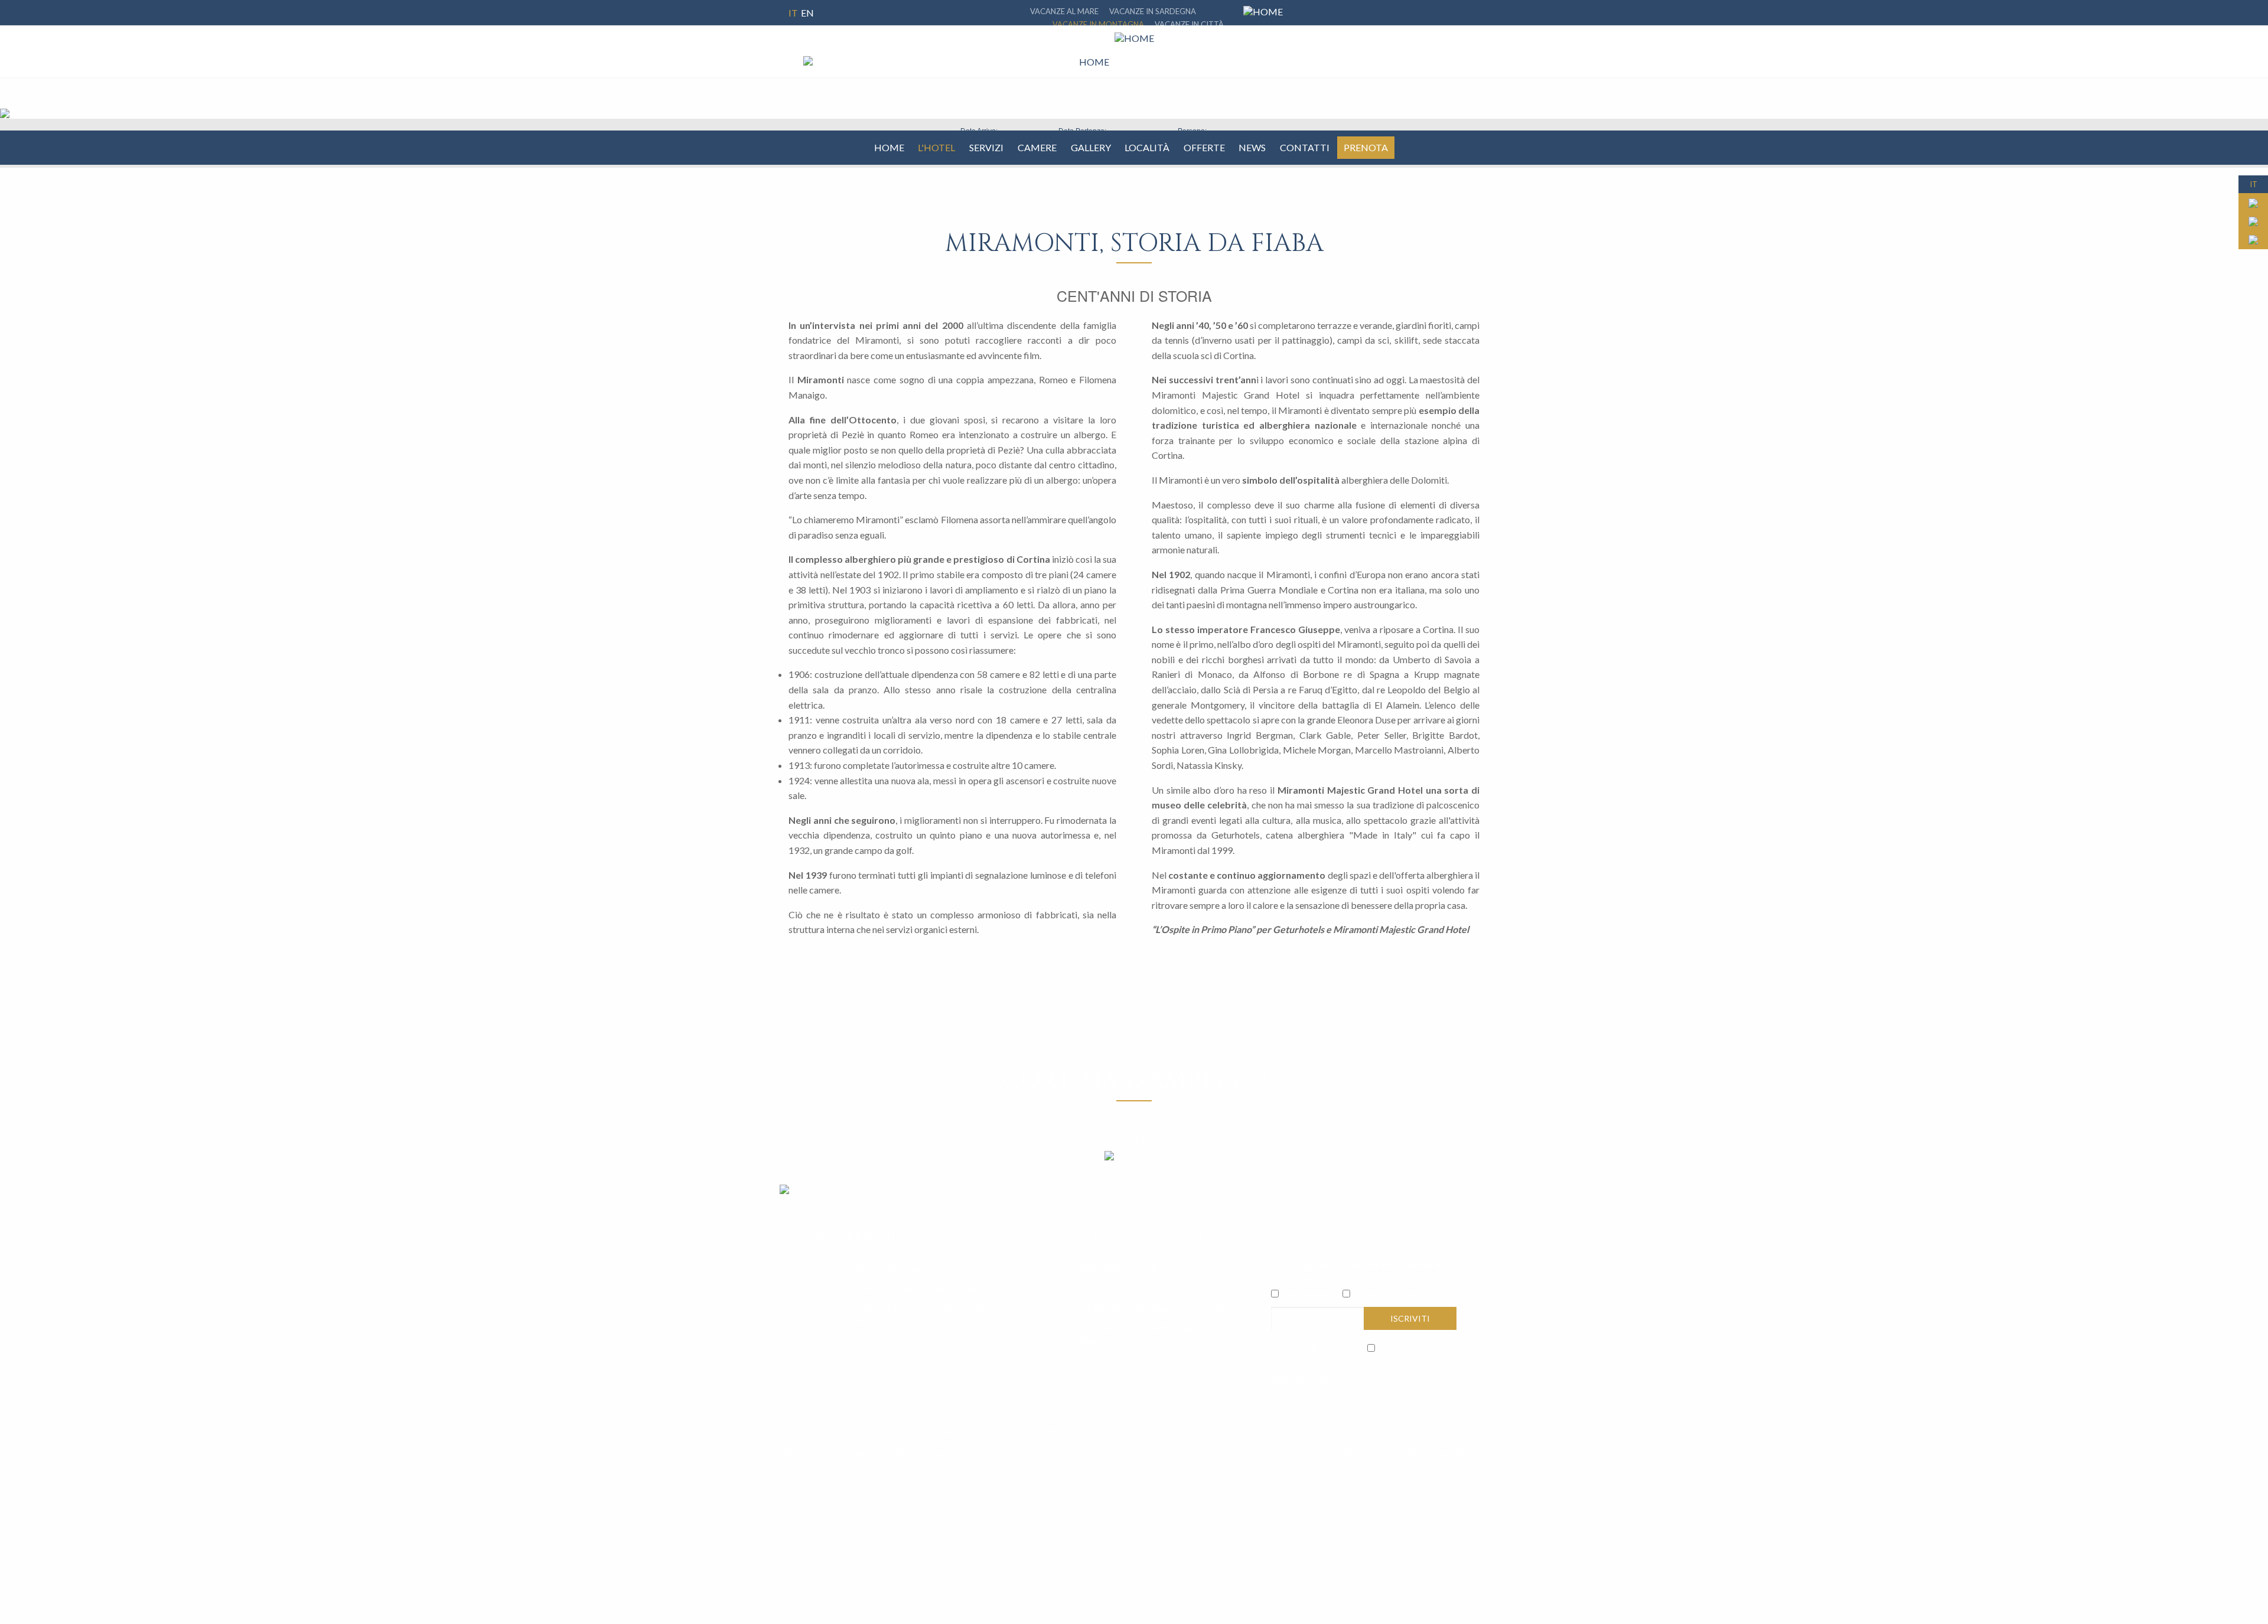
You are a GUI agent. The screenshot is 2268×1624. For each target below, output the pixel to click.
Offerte (1204, 147)
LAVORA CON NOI (1311, 1379)
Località (1147, 147)
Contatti (1305, 147)
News (1252, 147)
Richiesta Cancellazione (939, 1453)
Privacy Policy (1336, 1347)
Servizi (986, 147)
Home (889, 147)
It (793, 13)
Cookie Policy (864, 1453)
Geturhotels (1308, 1294)
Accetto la (1316, 1347)
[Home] (1075, 62)
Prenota (1366, 147)
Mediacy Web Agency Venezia (1430, 1453)
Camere (1037, 147)
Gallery (1091, 147)
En (807, 13)
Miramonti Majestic (1392, 1294)
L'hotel (936, 147)
